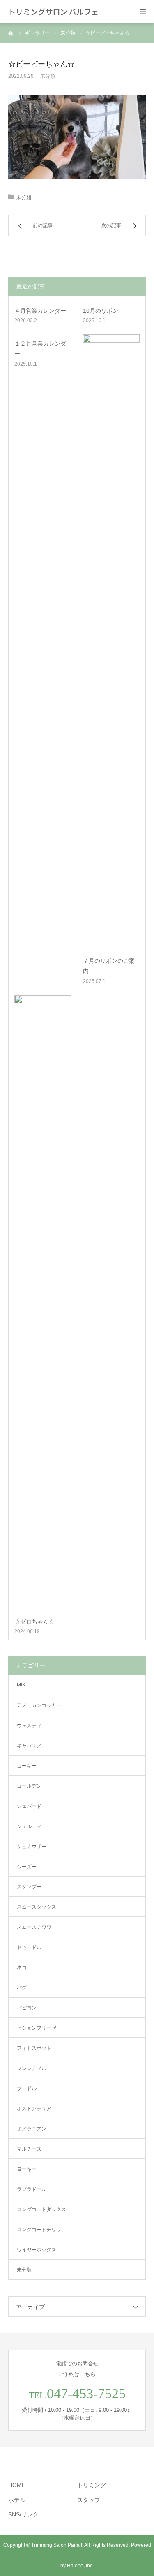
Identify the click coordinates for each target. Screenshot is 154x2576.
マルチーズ (29, 2149)
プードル (27, 2088)
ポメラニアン (32, 2129)
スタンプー (29, 1887)
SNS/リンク (23, 2514)
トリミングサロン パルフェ (53, 12)
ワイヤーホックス (37, 2250)
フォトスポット (34, 2048)
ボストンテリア (34, 2109)
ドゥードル (29, 1947)
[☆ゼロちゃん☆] (43, 1304)
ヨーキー (27, 2169)
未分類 (48, 76)
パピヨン (27, 2008)
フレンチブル (32, 2068)
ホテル (17, 2500)
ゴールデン (29, 1786)
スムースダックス (37, 1907)
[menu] (143, 12)
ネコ (22, 1967)
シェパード (29, 1806)
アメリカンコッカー (39, 1705)
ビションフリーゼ (37, 2028)
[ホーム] (11, 33)
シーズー (27, 1867)
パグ (22, 1988)
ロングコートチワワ (39, 2230)
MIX (21, 1685)
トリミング (92, 2485)
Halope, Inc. (80, 2566)
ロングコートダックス (41, 2209)
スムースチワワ (34, 1927)
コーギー (27, 1766)
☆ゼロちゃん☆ (34, 1621)
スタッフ (89, 2500)
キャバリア (29, 1746)
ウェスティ (29, 1726)
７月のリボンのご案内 (109, 966)
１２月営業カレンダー (40, 349)
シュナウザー (32, 1847)
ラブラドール (32, 2189)
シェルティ (29, 1826)
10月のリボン (101, 311)
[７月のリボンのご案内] (111, 643)
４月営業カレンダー (40, 311)
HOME (17, 2485)
